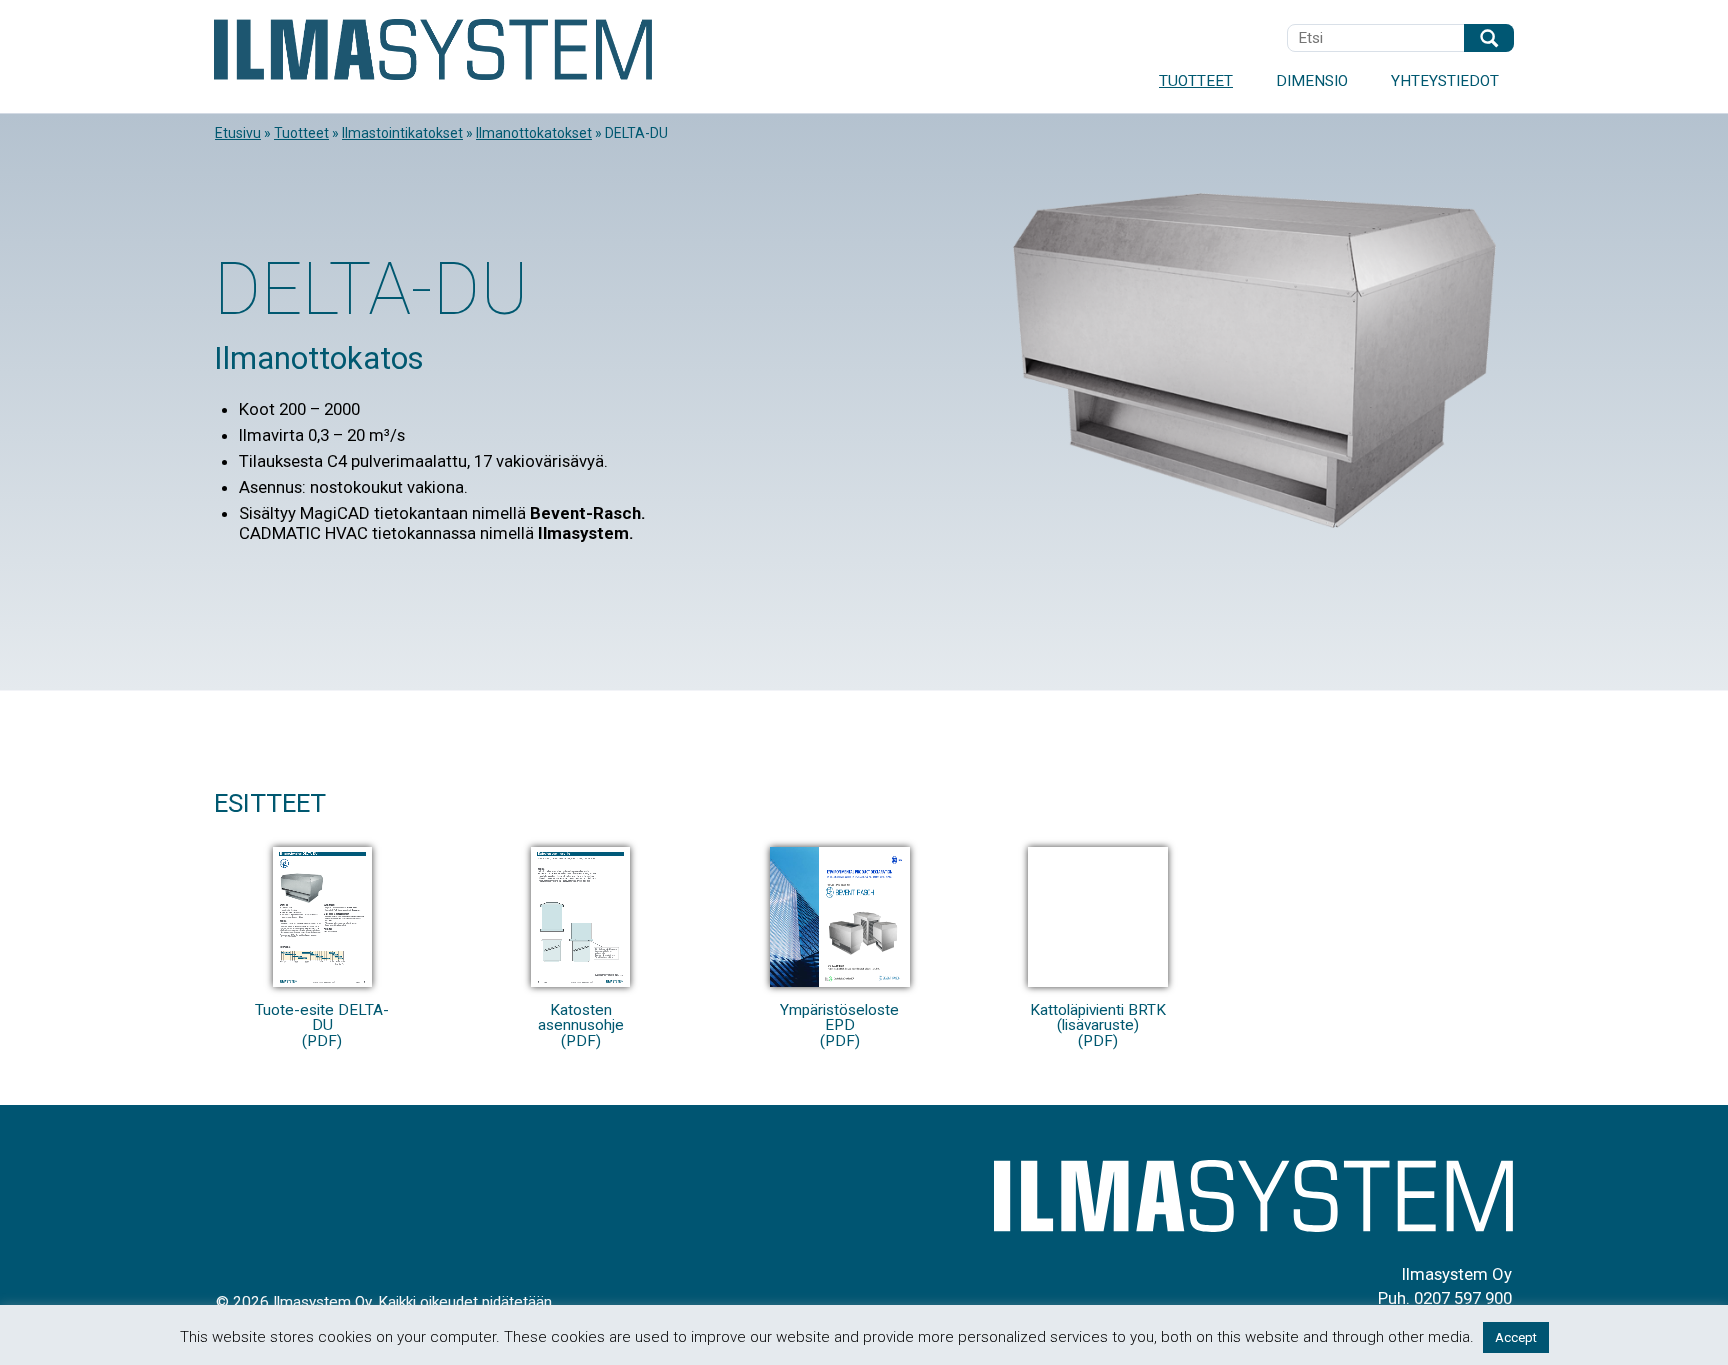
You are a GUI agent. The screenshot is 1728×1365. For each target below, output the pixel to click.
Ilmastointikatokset (402, 133)
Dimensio (1312, 81)
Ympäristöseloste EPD (839, 1025)
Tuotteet (1196, 81)
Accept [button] (1516, 1337)
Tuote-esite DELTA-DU (322, 1025)
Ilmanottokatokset (534, 133)
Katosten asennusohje (581, 1025)
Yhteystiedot (1445, 81)
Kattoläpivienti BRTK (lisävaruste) (1098, 1025)
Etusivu (238, 133)
